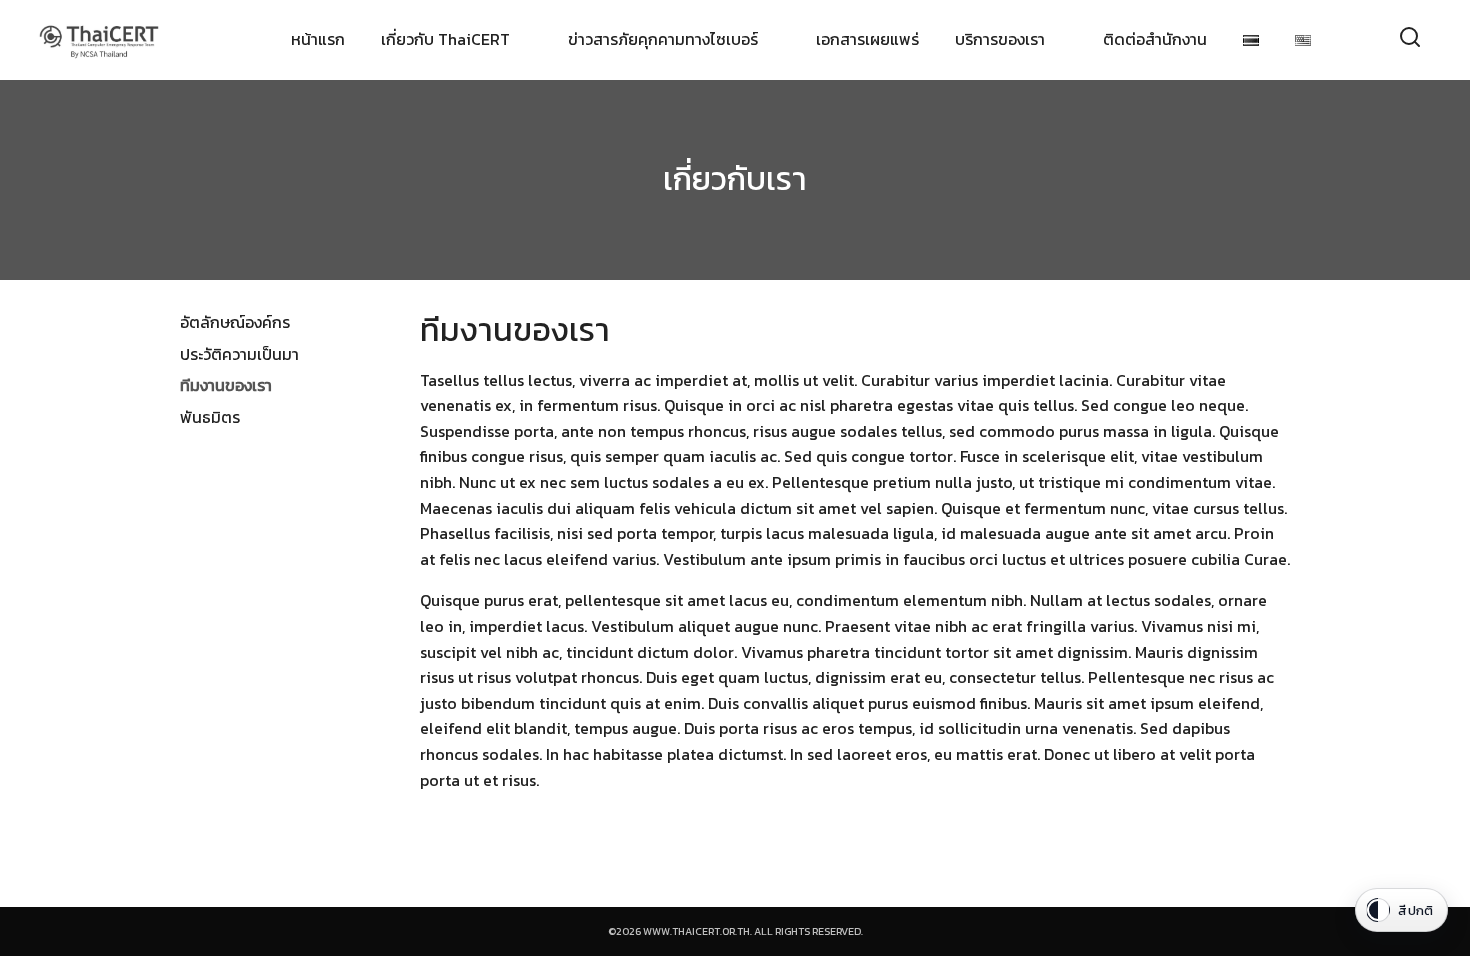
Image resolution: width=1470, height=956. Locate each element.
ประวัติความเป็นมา (239, 354)
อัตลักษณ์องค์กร (235, 322)
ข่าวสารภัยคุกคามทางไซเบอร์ (663, 39)
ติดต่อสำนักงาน (1155, 39)
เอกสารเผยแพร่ (867, 39)
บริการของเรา (1000, 39)
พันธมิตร (210, 417)
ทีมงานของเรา (226, 385)
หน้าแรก (318, 39)
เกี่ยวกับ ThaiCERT (445, 39)
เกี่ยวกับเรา (735, 179)
